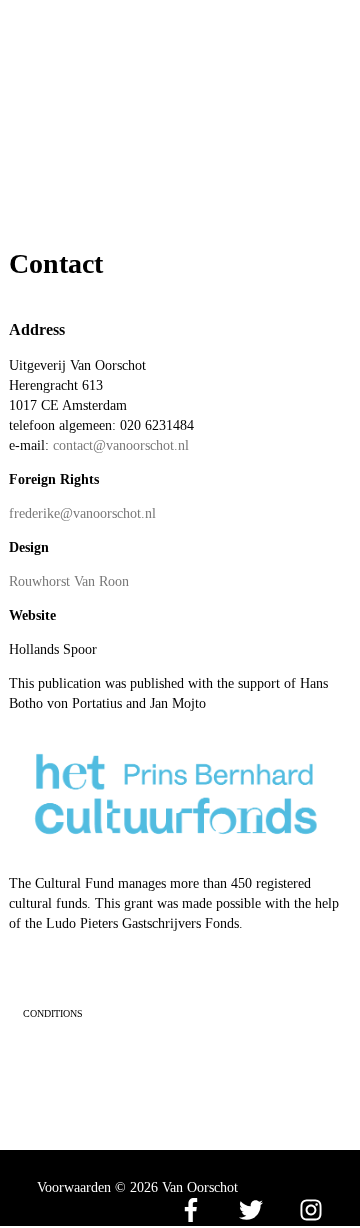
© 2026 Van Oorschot (176, 1187)
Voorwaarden (74, 1187)
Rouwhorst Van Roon (69, 581)
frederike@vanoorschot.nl (82, 513)
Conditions (53, 1013)
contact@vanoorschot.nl (121, 445)
